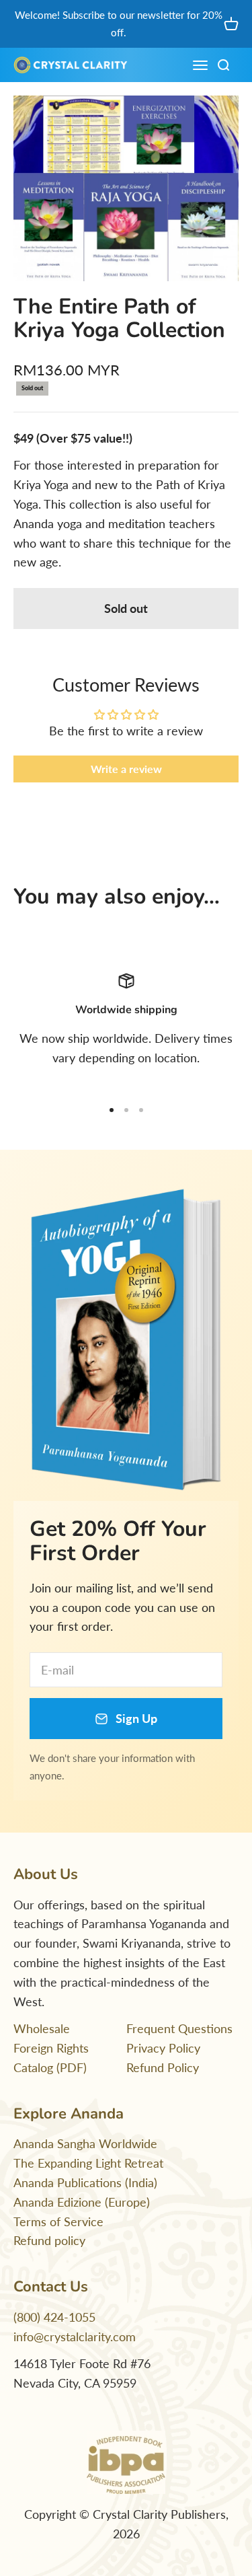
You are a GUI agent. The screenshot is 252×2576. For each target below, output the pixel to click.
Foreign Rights (51, 2048)
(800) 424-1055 (54, 2317)
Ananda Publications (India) (85, 2182)
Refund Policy (163, 2067)
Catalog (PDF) (50, 2067)
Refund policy (49, 2240)
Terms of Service (58, 2221)
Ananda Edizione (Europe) (82, 2202)
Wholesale (42, 2028)
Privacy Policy (163, 2048)
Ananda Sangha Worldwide (85, 2143)
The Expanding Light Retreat (88, 2163)
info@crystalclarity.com (75, 2336)
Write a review (126, 769)
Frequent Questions (179, 2028)
